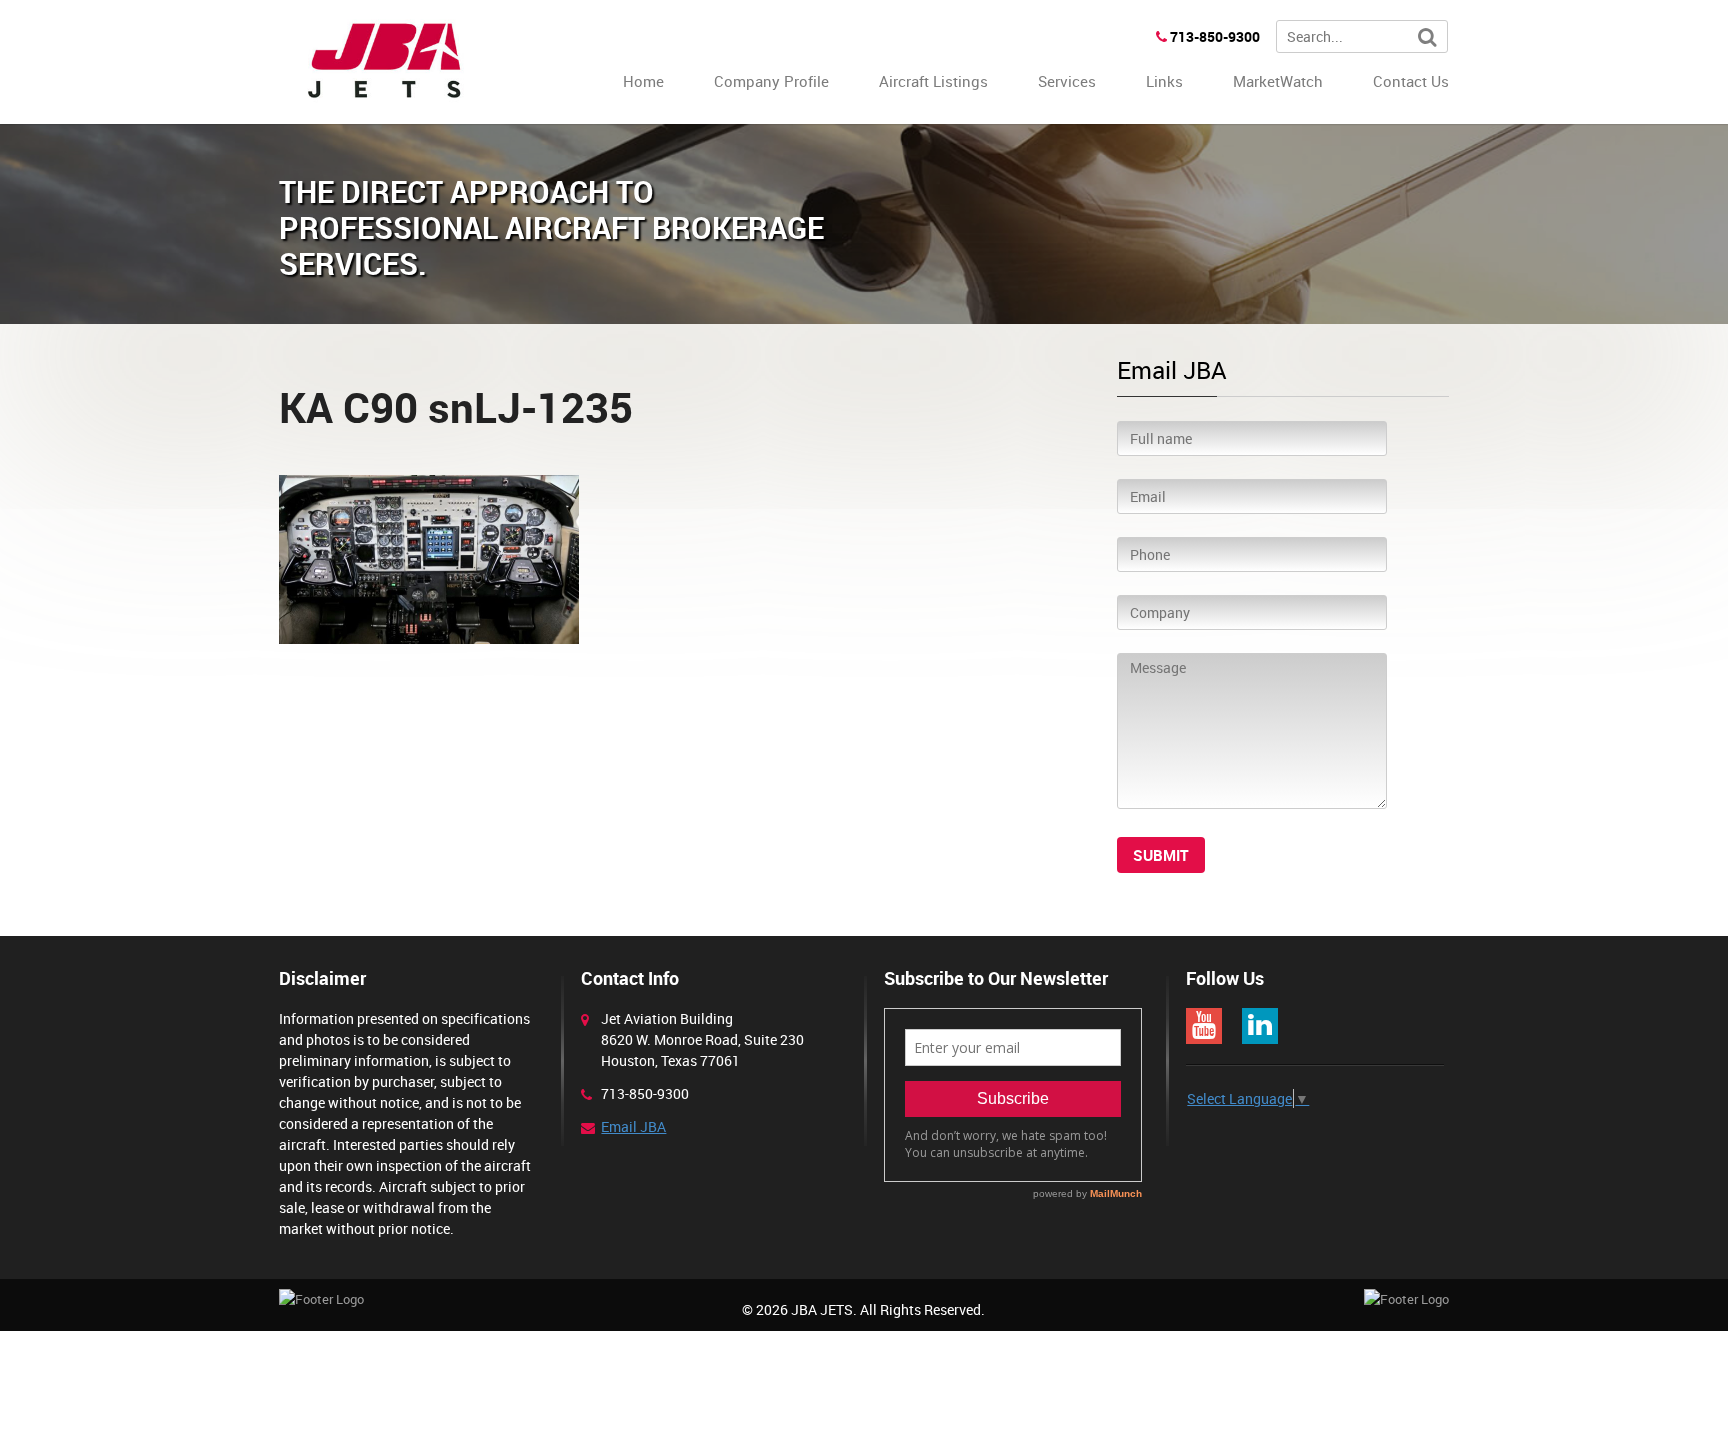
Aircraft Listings (933, 81)
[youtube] (1204, 1026)
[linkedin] (1260, 1026)
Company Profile (771, 81)
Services (1067, 81)
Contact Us (1411, 81)
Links (1164, 81)
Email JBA (633, 1126)
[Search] (1427, 37)
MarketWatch (1278, 81)
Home (643, 81)
